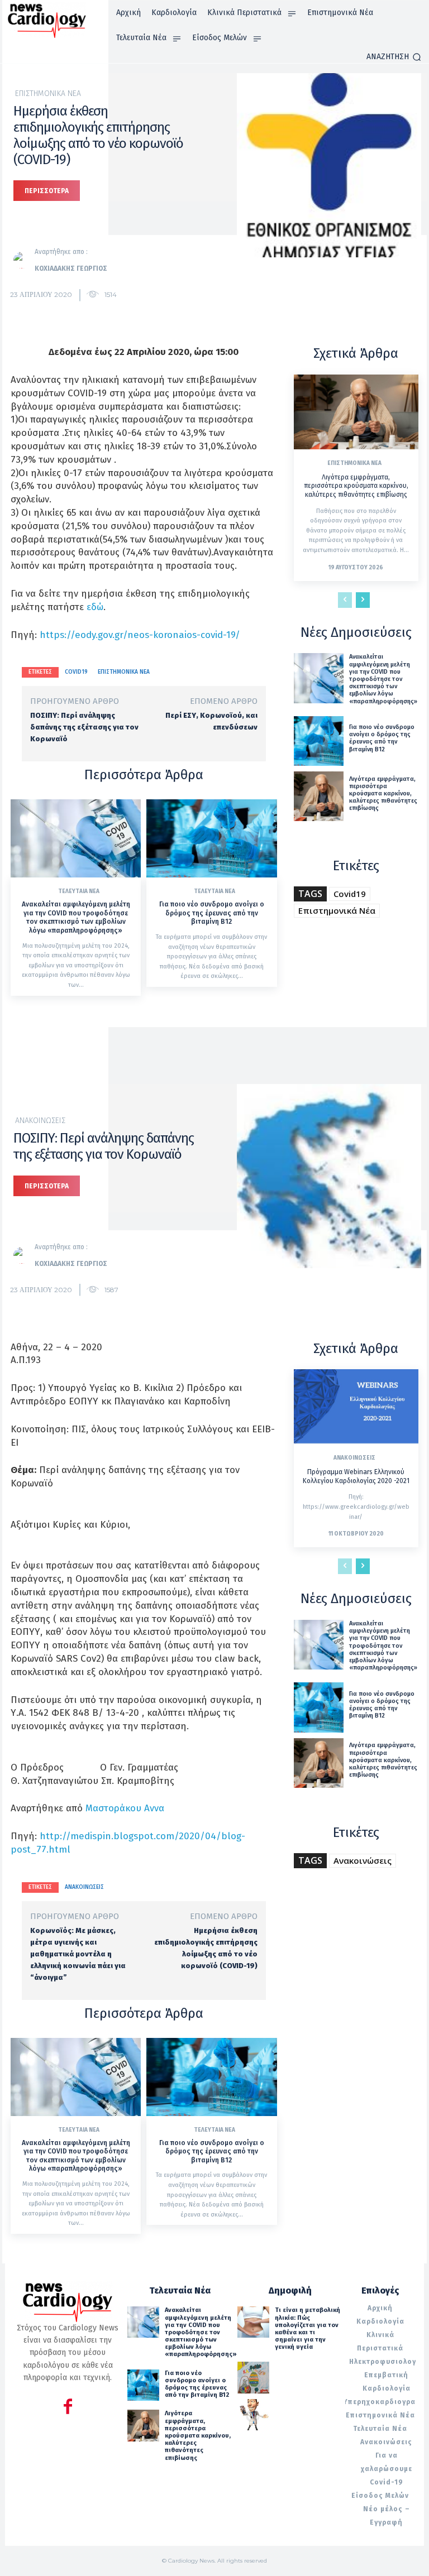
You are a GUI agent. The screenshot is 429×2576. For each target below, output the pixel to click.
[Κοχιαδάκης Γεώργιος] (24, 260)
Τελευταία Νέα (79, 891)
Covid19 (76, 672)
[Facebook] (68, 2408)
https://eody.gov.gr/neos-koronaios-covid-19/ (140, 635)
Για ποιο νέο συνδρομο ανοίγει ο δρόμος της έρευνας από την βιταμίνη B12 (212, 913)
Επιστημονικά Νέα (48, 94)
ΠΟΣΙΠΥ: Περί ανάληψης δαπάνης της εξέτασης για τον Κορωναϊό (84, 727)
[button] (394, 57)
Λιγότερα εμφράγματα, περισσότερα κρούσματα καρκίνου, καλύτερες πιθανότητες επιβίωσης (356, 486)
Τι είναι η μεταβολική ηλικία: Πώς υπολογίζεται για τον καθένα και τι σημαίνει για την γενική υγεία (308, 2328)
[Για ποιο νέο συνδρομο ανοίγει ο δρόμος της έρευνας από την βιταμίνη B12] (211, 838)
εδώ (95, 607)
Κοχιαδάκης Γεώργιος (71, 268)
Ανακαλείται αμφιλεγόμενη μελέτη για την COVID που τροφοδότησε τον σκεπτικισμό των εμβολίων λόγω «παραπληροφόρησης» (76, 917)
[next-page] (363, 600)
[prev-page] (345, 600)
